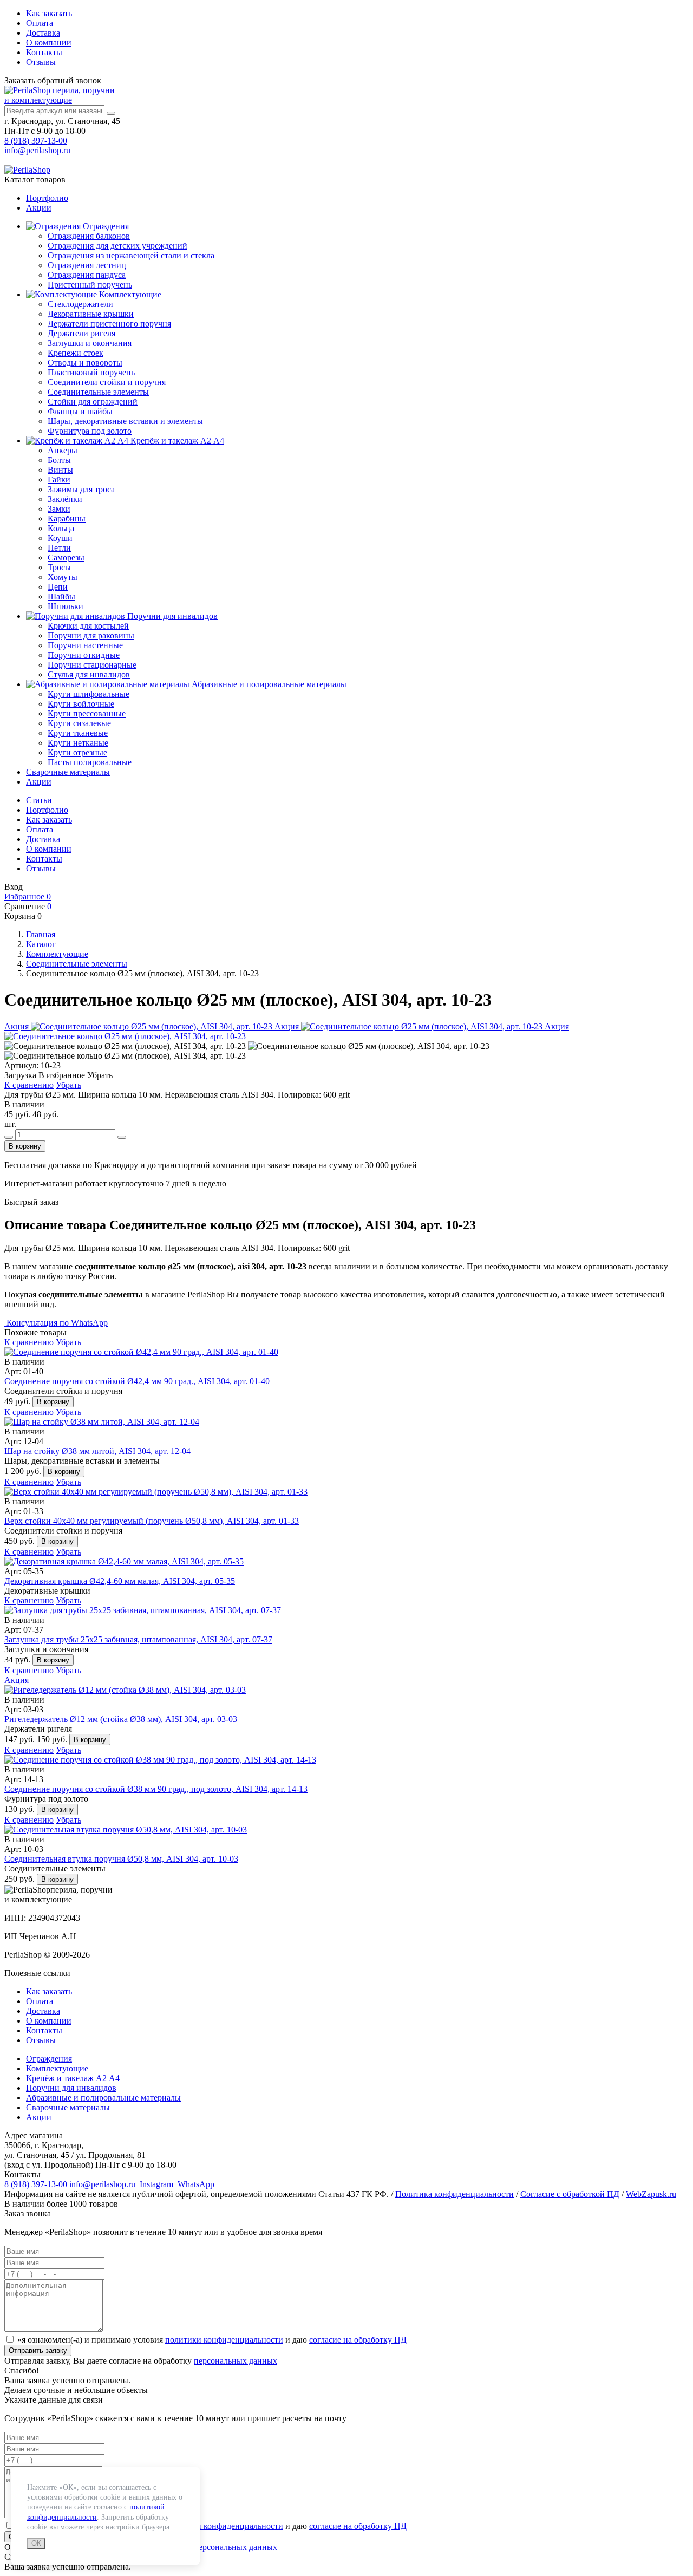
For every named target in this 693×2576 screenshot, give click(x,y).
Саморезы (66, 557)
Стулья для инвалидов (89, 674)
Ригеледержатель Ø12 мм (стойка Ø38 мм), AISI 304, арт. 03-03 (121, 1719)
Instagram (155, 2184)
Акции (39, 208)
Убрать (68, 1085)
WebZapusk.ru (651, 2194)
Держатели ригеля (81, 333)
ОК (36, 2543)
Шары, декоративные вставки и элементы (125, 421)
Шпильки (66, 606)
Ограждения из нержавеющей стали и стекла (131, 255)
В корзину (25, 1146)
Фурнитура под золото (90, 431)
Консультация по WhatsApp (56, 1323)
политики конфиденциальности (224, 2340)
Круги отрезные (77, 752)
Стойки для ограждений (93, 402)
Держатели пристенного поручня (109, 324)
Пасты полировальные (90, 762)
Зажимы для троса (81, 489)
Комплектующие (129, 294)
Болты (59, 460)
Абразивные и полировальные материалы (268, 684)
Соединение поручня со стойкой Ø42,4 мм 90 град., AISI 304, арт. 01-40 (137, 1381)
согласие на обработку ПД (358, 2340)
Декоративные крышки (91, 314)
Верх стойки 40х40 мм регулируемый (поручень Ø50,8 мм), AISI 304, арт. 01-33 (152, 1521)
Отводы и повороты (85, 363)
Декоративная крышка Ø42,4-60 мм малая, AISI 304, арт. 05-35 (120, 1581)
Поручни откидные (84, 655)
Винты (60, 470)
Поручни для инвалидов (171, 616)
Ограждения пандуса (87, 275)
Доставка (43, 33)
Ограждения (105, 226)
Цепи (58, 587)
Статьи (39, 800)
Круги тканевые (78, 733)
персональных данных (236, 2361)
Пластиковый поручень (91, 372)
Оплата (40, 23)
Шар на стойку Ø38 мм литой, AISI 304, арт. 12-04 (97, 1451)
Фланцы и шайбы (80, 411)
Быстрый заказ (31, 1202)
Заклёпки (65, 499)
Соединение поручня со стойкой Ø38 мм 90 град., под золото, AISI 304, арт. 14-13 (156, 1789)
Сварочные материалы (68, 772)
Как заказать (49, 13)
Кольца (61, 528)
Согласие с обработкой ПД (570, 2194)
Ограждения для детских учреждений (117, 246)
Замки (59, 509)
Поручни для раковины (91, 635)
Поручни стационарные (92, 665)
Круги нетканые (78, 743)
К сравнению (29, 1085)
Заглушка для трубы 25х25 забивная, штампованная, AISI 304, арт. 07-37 (138, 1639)
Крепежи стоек (76, 353)
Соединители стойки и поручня (107, 382)
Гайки (59, 480)
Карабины (67, 519)
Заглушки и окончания (90, 343)
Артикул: (21, 1065)
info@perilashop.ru (37, 150)
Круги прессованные (87, 713)
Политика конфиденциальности (455, 2194)
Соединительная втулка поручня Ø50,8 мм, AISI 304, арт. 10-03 (121, 1859)
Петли (59, 548)
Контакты (44, 52)
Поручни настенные (85, 645)
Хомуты (63, 577)
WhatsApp (195, 2184)
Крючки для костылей (88, 626)
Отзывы (41, 62)
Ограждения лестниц (87, 265)
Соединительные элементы (98, 392)
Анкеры (63, 450)
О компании (49, 43)
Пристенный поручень (90, 285)
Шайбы (61, 596)
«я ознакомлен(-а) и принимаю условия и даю (212, 2340)
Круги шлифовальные (89, 694)
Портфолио (47, 198)
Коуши (60, 538)
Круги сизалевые (79, 723)
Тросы (59, 567)
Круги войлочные (81, 704)
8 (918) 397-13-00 (36, 141)
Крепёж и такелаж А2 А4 (176, 441)
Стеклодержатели (80, 304)
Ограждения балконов (89, 236)
